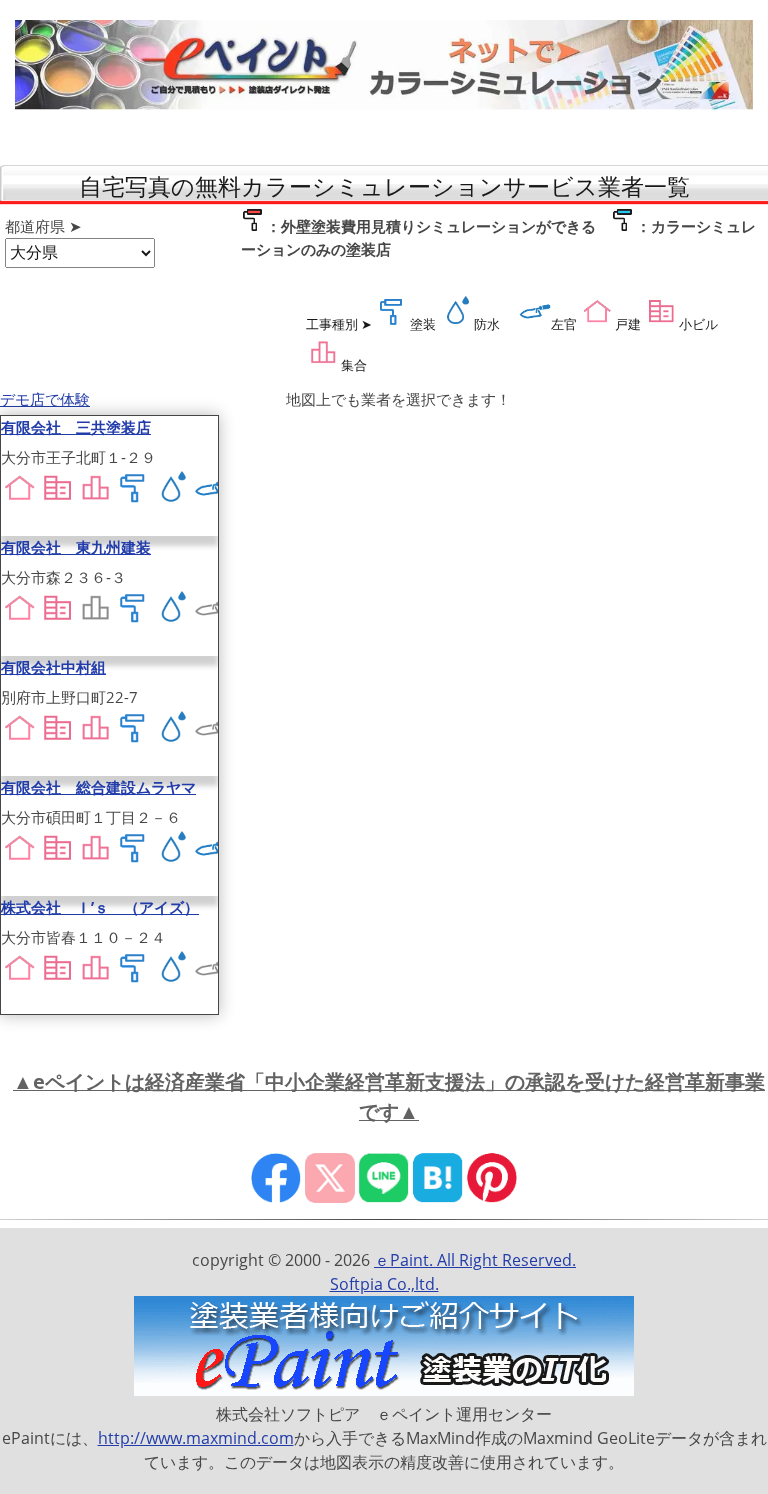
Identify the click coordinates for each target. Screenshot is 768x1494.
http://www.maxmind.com (196, 1438)
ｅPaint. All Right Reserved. (475, 1260)
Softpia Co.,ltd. (384, 1284)
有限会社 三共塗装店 (76, 427)
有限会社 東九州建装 (76, 547)
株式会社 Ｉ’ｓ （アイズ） (100, 907)
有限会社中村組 (53, 667)
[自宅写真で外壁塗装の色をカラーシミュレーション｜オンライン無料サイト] (383, 104)
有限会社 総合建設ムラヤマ (98, 787)
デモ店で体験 (45, 399)
